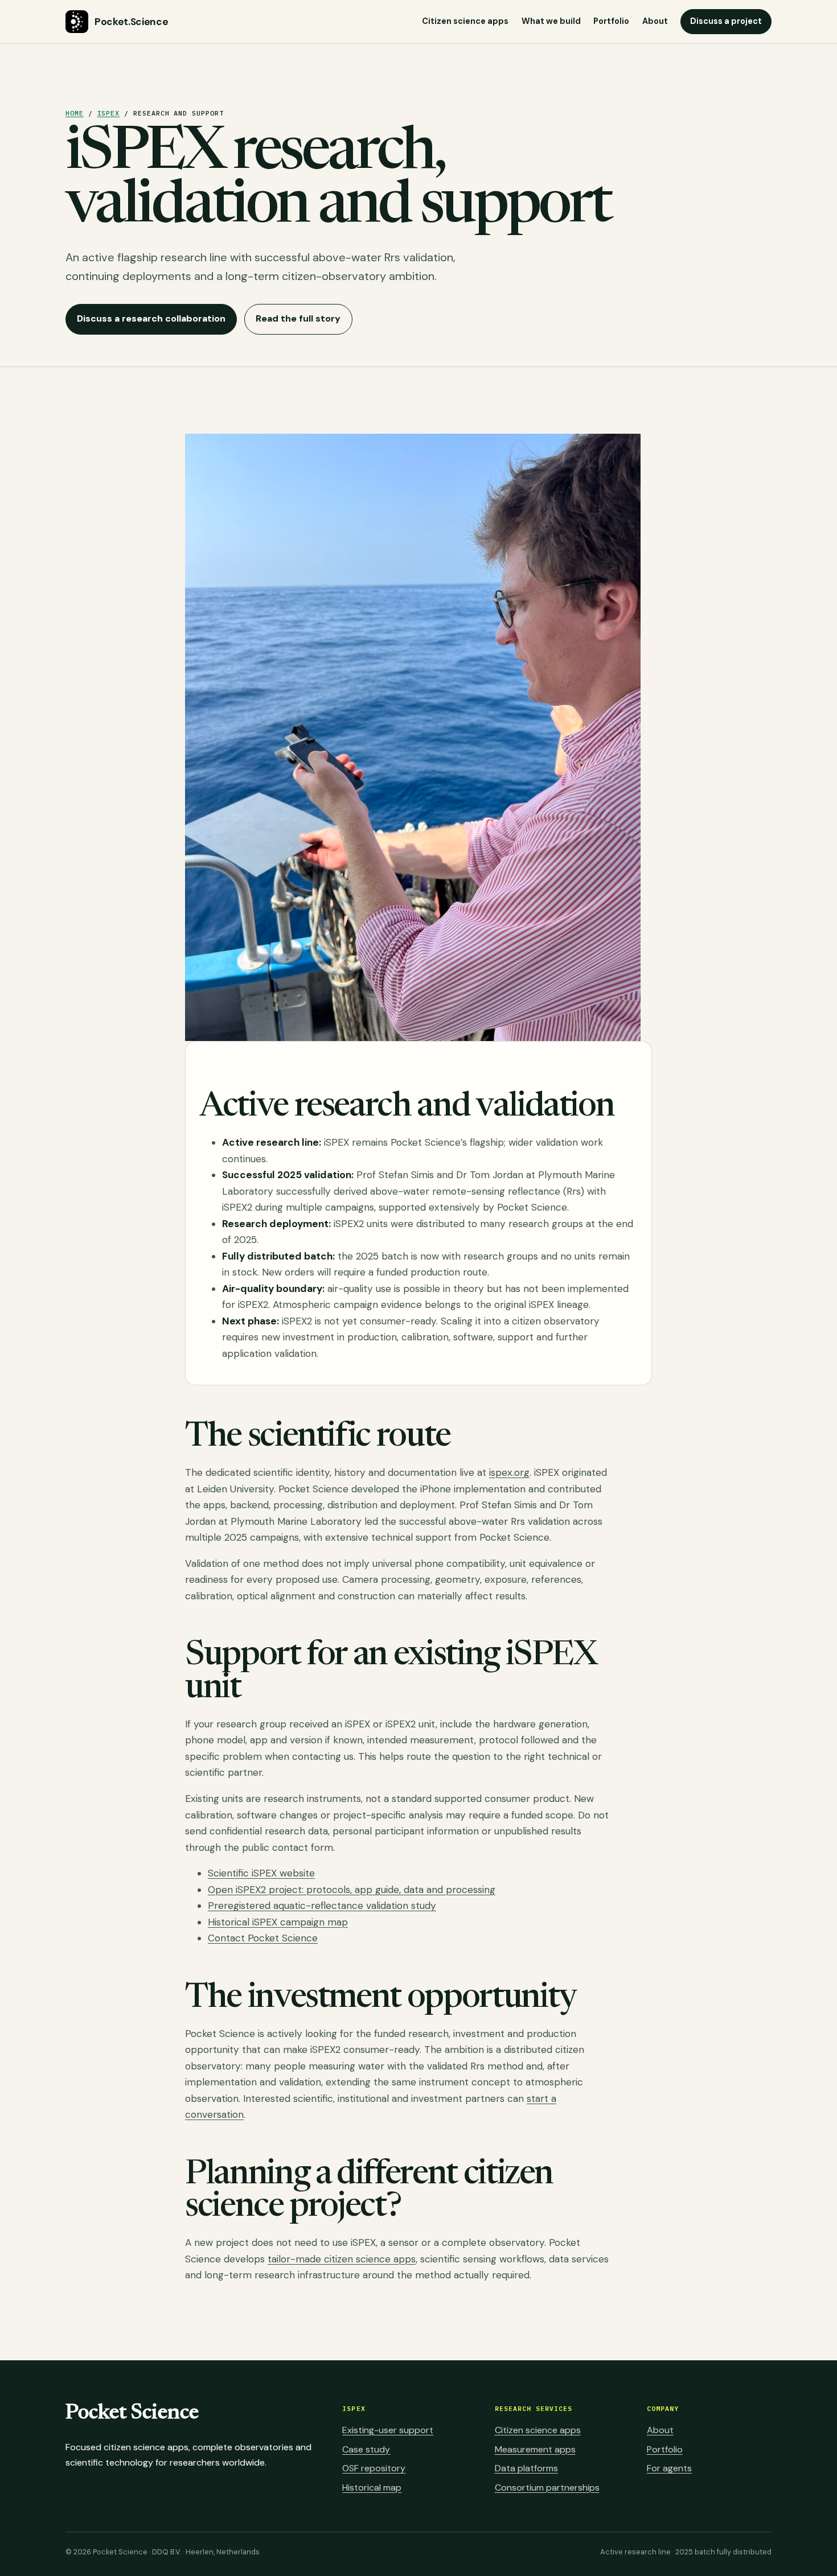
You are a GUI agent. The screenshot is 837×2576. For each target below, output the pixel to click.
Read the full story (298, 318)
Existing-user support (388, 2430)
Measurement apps (535, 2449)
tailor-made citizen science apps (342, 2259)
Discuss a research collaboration (151, 318)
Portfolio (611, 21)
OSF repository (374, 2468)
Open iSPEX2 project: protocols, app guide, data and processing (352, 1890)
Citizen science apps (465, 21)
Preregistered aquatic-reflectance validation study (322, 1906)
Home (75, 113)
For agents (669, 2468)
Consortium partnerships (547, 2487)
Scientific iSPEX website (261, 1873)
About (655, 21)
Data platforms (526, 2468)
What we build (551, 21)
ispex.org (509, 1472)
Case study (366, 2449)
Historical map (372, 2487)
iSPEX (109, 113)
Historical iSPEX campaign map (278, 1922)
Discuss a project (726, 21)
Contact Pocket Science (263, 1938)
